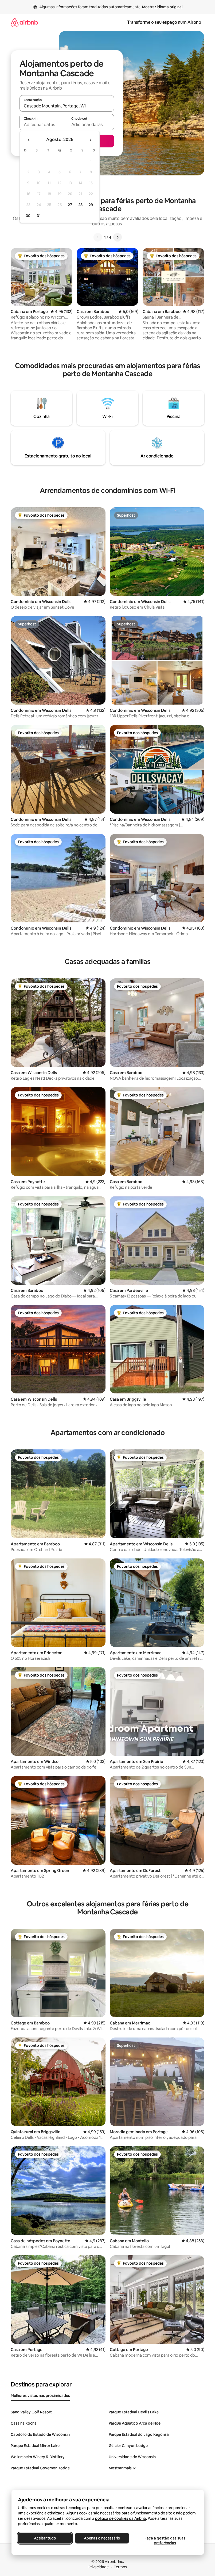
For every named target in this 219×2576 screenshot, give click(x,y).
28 (80, 205)
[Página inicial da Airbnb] (24, 22)
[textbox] (43, 124)
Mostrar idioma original (162, 7)
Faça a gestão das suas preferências (165, 2541)
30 (28, 216)
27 (70, 205)
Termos (120, 2567)
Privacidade (99, 2567)
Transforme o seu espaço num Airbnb (164, 22)
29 (91, 205)
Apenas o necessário (102, 2538)
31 (39, 216)
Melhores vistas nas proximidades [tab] (40, 2396)
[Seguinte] (118, 237)
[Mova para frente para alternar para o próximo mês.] (90, 140)
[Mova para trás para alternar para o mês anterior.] (29, 140)
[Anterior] (98, 237)
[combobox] (67, 106)
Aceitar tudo (45, 2538)
